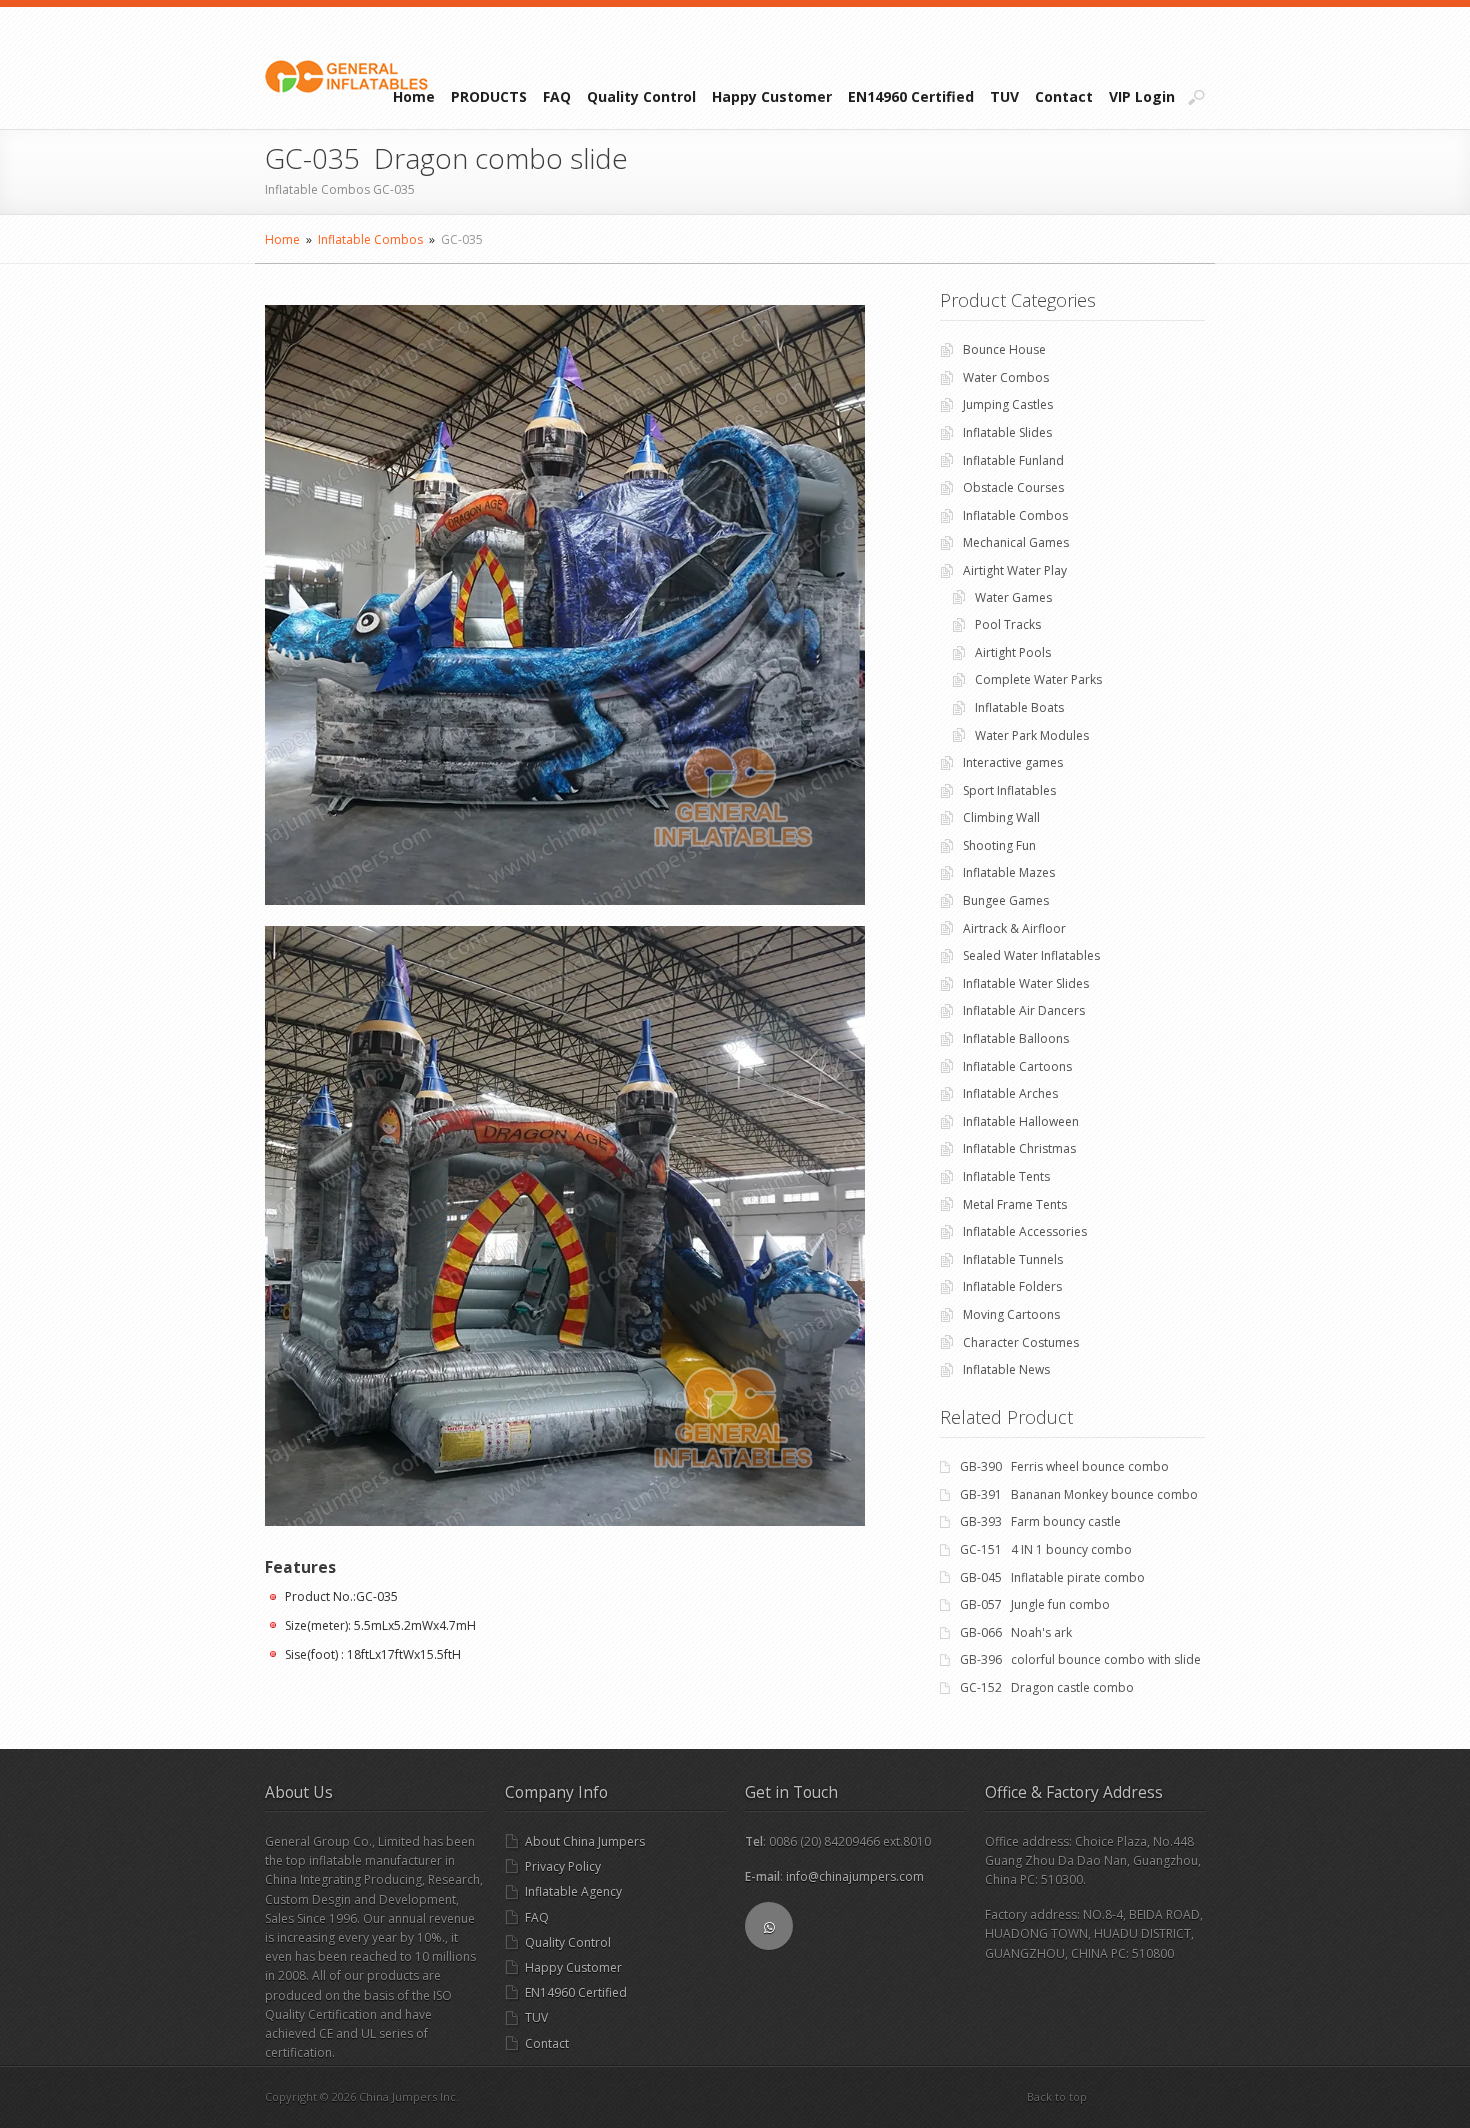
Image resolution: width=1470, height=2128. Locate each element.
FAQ (557, 96)
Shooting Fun (999, 845)
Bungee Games (1006, 900)
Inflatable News (1006, 1369)
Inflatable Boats (1019, 707)
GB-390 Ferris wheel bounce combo (1064, 1466)
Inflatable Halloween (1021, 1121)
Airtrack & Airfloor (1014, 928)
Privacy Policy (563, 1866)
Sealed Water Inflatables (1031, 955)
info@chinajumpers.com (855, 1876)
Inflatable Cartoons (1017, 1066)
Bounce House (1004, 349)
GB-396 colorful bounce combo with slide (1080, 1659)
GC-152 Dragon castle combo (1047, 1687)
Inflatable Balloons (1016, 1038)
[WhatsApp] (769, 1926)
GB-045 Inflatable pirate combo (1052, 1577)
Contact (1064, 96)
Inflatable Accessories (1025, 1231)
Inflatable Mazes (1009, 872)
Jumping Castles (1008, 404)
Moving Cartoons (1011, 1314)
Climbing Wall (1001, 817)
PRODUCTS (489, 96)
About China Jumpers (585, 1841)
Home (414, 96)
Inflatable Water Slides (1026, 983)
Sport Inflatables (1009, 790)
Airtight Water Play (1015, 570)
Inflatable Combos (370, 239)
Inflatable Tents (1006, 1176)
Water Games (1013, 597)
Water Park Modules (1032, 735)
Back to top (1057, 2096)
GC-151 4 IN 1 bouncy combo (1046, 1549)
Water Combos (1006, 377)
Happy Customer (772, 96)
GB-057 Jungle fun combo (1035, 1604)
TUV (1004, 96)
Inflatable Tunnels (1013, 1259)
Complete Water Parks (1038, 679)
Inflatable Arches (1010, 1093)
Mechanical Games (1016, 542)
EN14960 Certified (911, 96)
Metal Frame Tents (1015, 1204)
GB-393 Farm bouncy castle (1040, 1521)
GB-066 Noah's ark (1016, 1632)
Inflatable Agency (573, 1891)
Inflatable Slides (1007, 432)
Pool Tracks (1008, 624)
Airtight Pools (1013, 652)
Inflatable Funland (1013, 460)
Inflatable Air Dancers (1024, 1010)
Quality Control (641, 96)
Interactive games (1013, 762)
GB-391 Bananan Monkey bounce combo (1079, 1494)
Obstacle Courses (1013, 487)
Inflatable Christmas (1019, 1148)
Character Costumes (1021, 1342)
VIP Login (1142, 96)
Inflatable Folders (1012, 1286)
